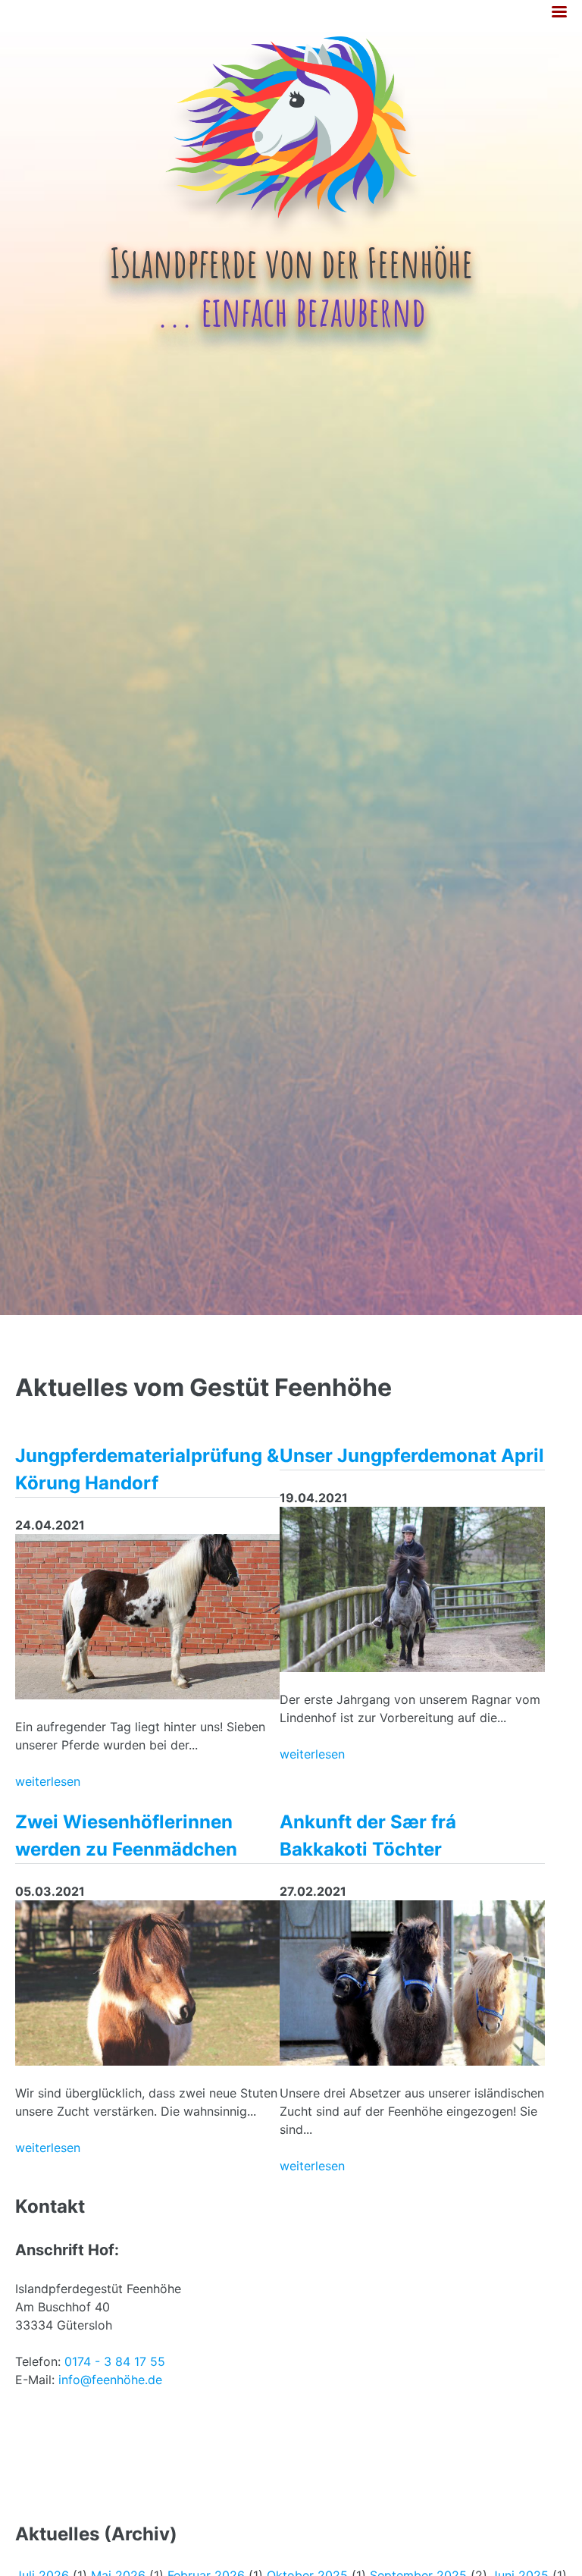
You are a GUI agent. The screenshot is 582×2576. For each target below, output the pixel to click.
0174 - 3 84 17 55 (115, 2361)
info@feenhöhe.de (110, 2380)
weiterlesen (48, 1781)
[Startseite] (291, 239)
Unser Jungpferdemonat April (412, 1456)
